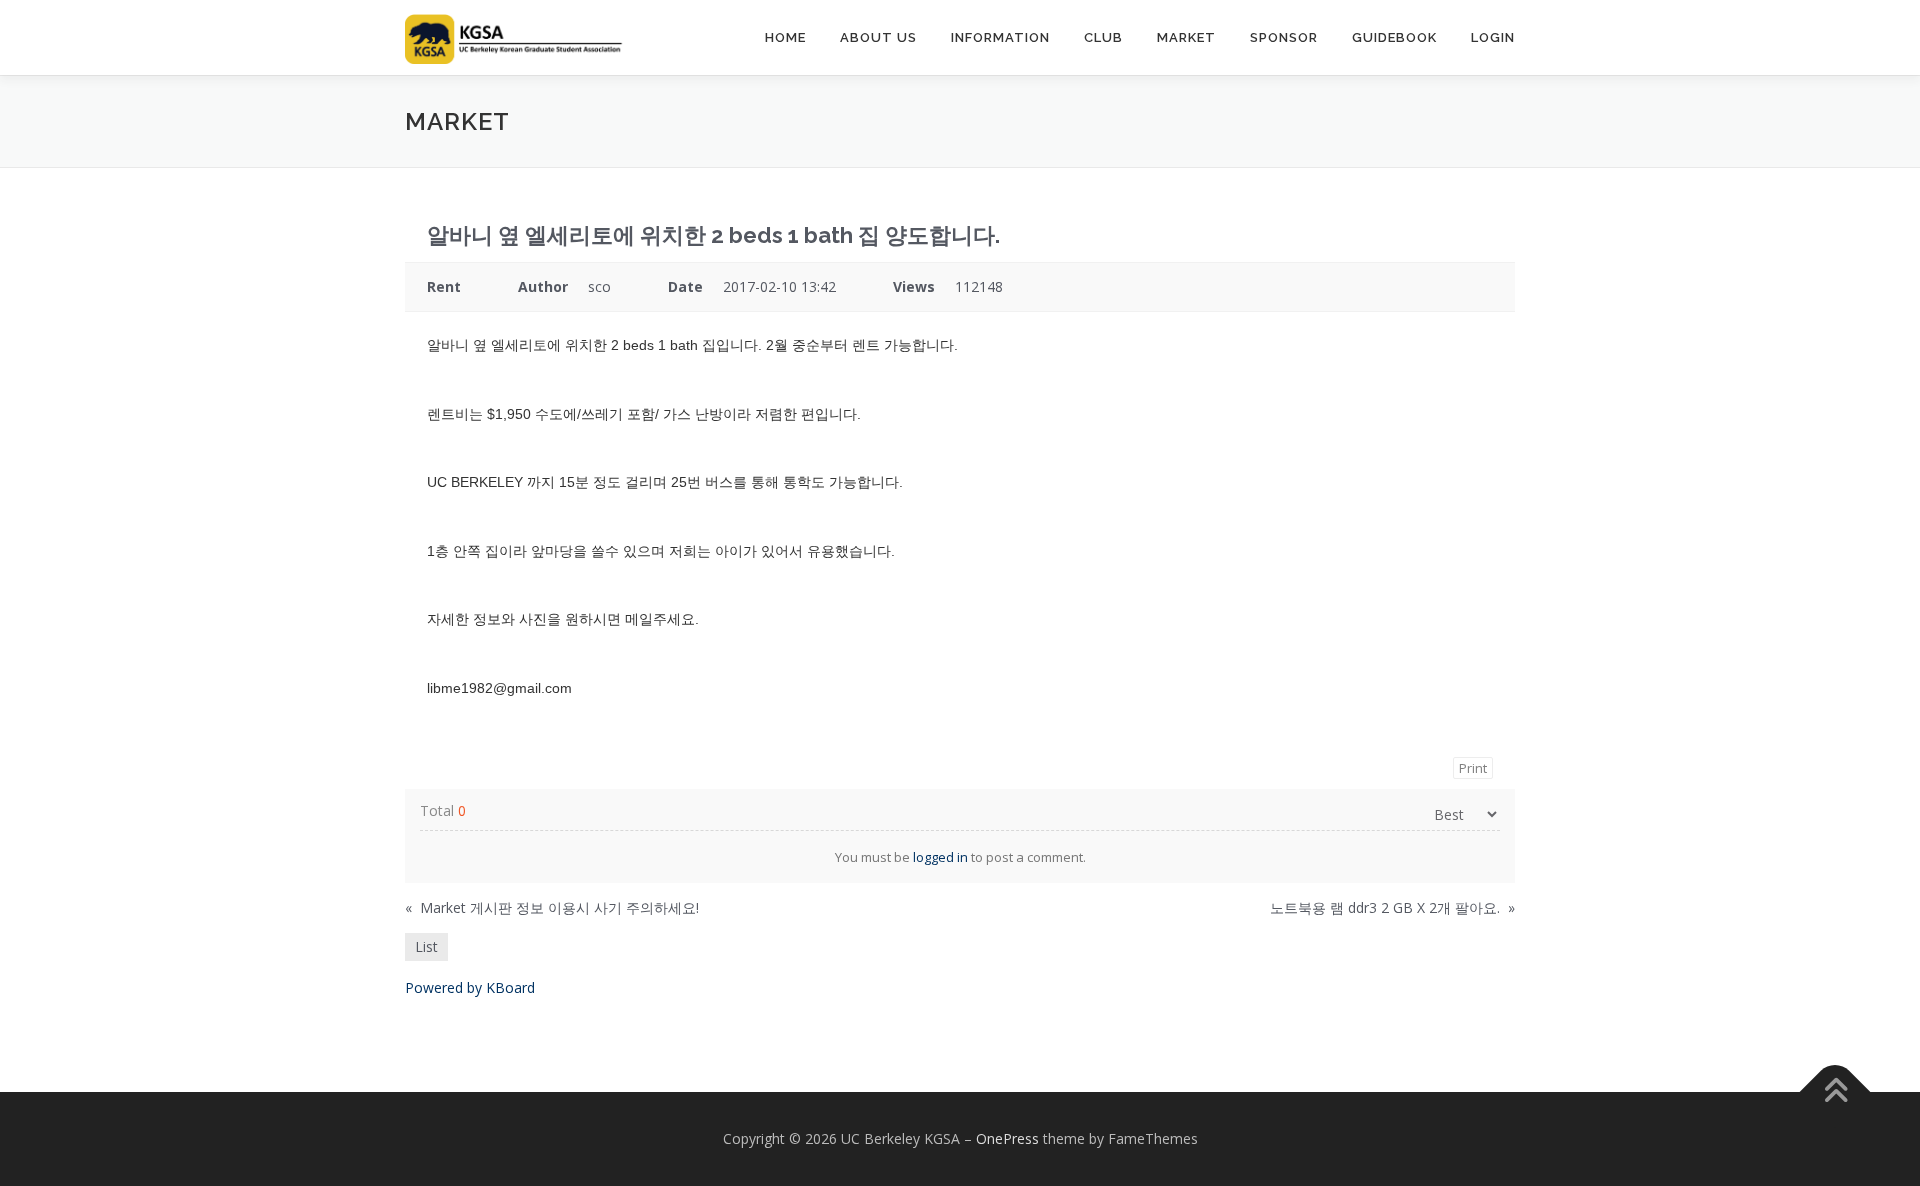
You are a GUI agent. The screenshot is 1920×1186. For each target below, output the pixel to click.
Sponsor (1284, 37)
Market (1186, 37)
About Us (878, 37)
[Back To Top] (1835, 1091)
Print (1473, 768)
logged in (940, 857)
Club (1103, 37)
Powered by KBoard (470, 987)
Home (785, 37)
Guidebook (1394, 37)
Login (1493, 37)
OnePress (1007, 1138)
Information (1000, 37)
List (426, 946)
